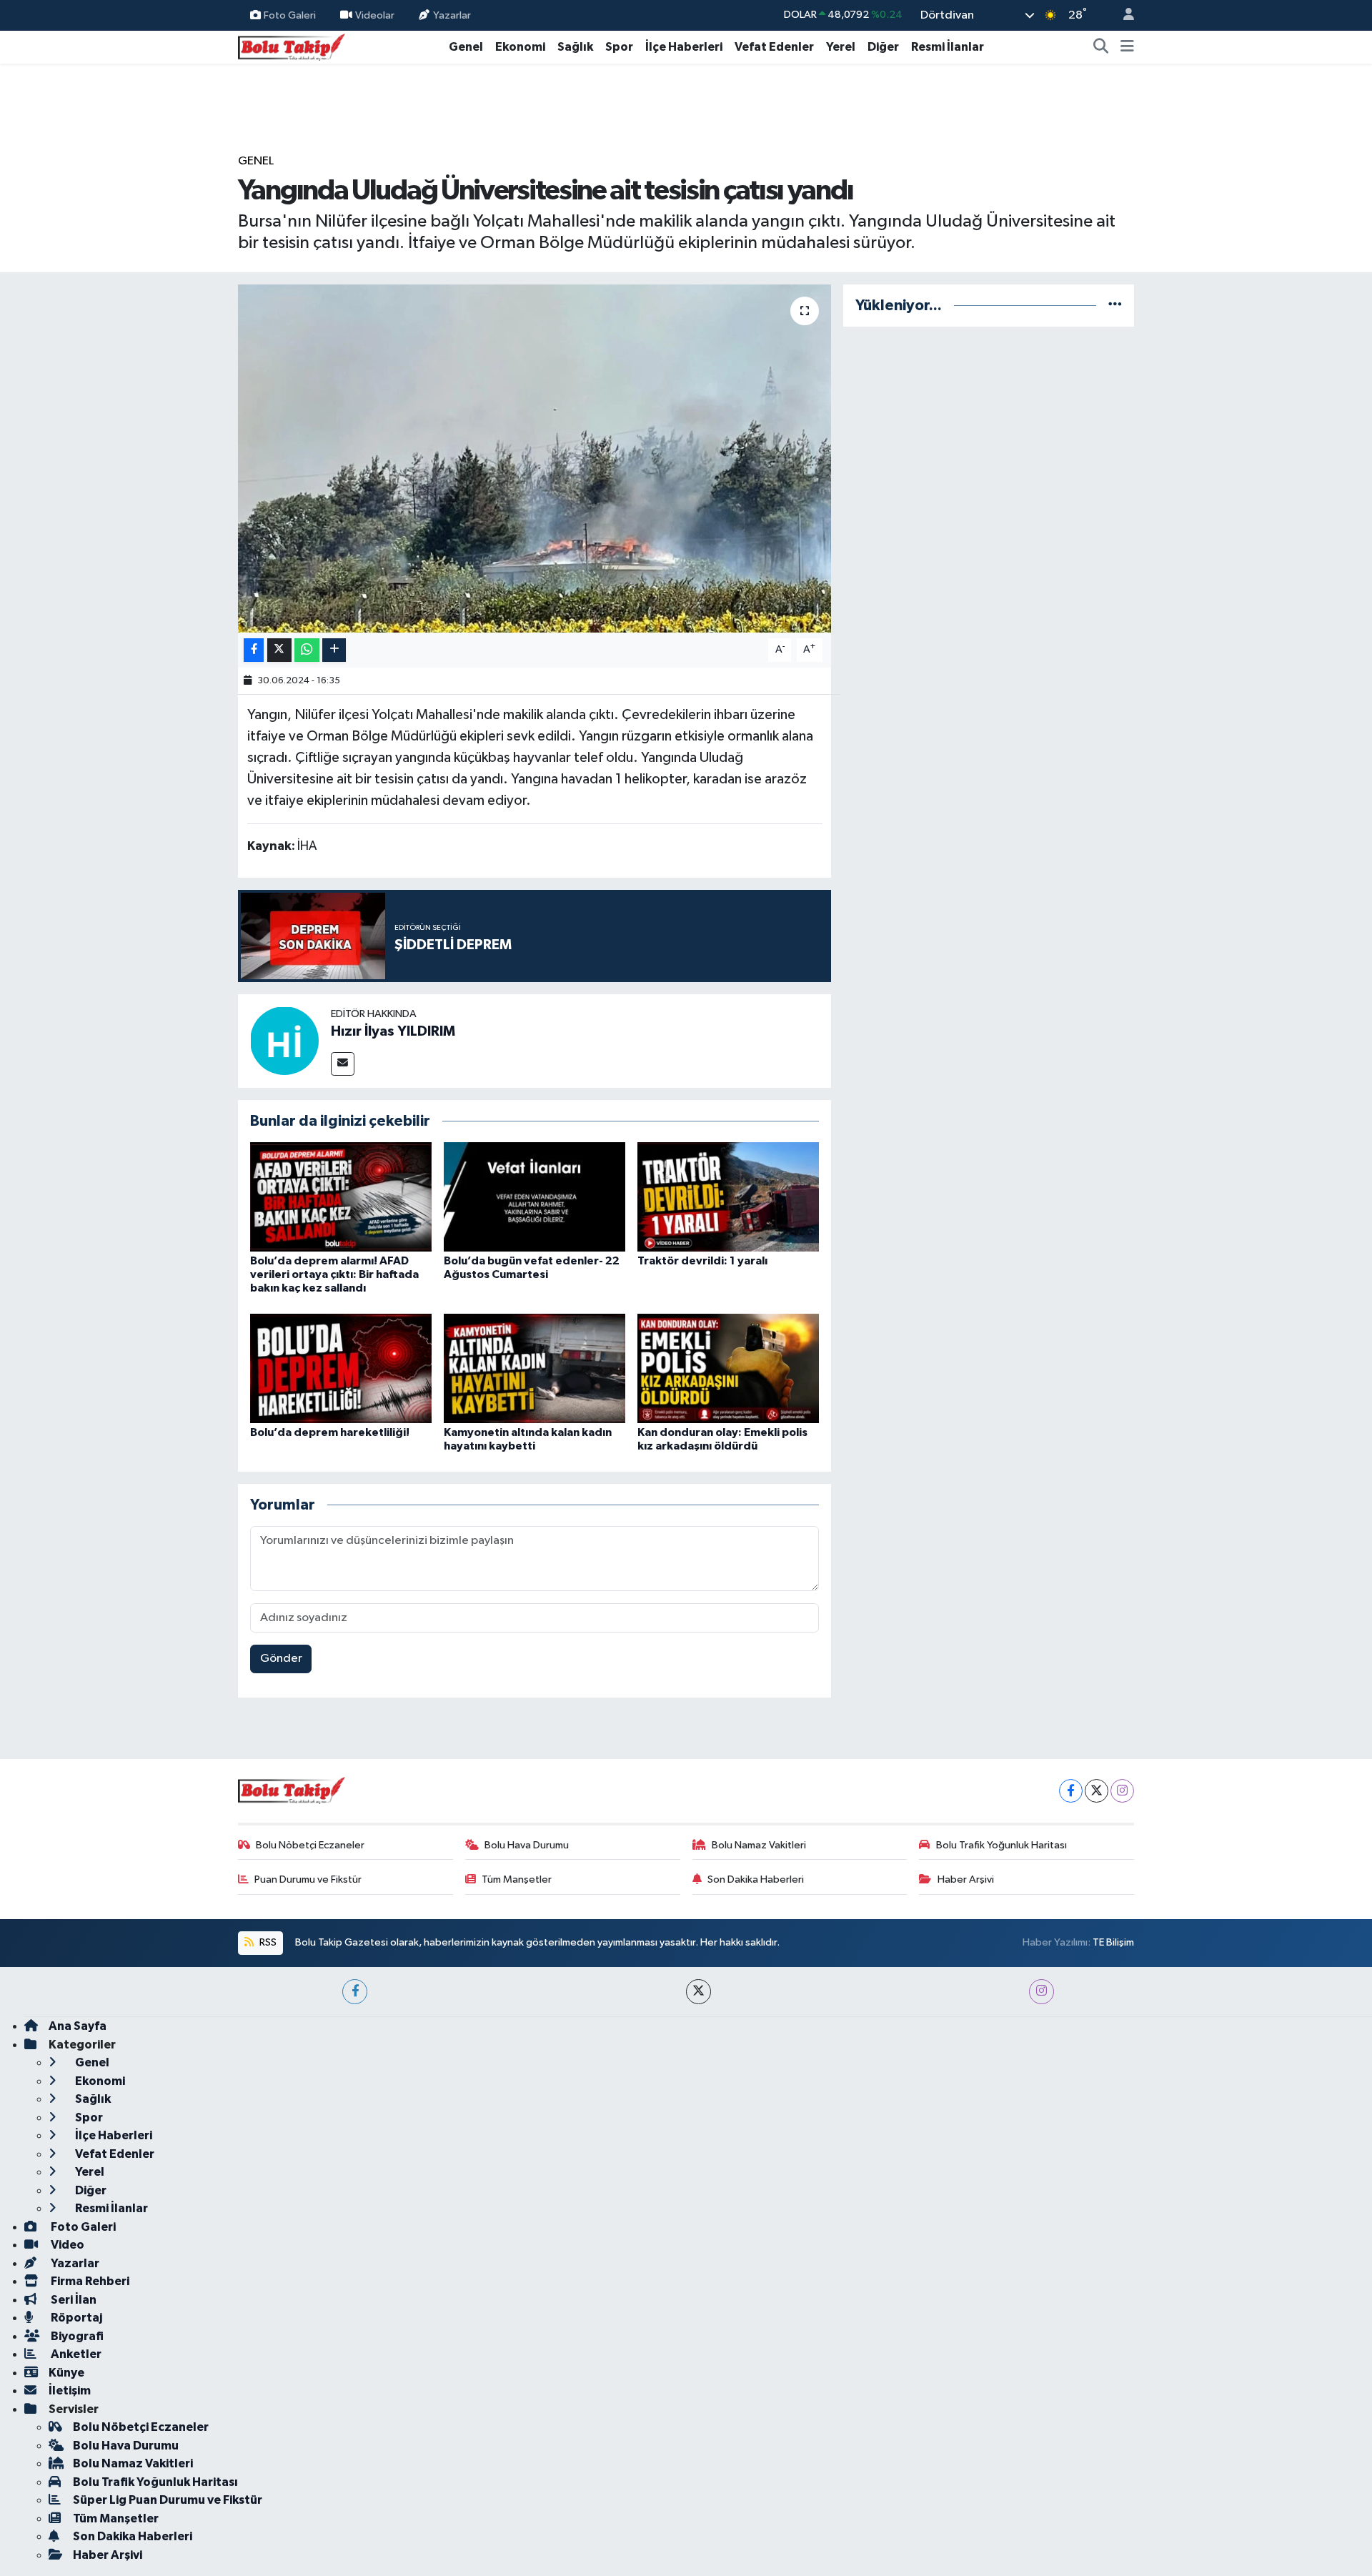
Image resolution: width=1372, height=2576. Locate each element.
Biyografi (76, 2336)
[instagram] (1042, 1992)
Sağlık (575, 47)
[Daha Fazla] (334, 650)
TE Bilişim (1113, 1942)
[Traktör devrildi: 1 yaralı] (728, 1197)
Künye (66, 2373)
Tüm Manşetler (517, 1879)
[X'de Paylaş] (279, 650)
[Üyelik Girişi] (1123, 15)
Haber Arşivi (966, 1879)
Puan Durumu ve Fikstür (308, 1879)
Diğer (883, 47)
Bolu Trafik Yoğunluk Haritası (1001, 1845)
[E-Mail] (343, 1064)
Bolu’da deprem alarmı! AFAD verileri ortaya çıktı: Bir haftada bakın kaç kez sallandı (334, 1274)
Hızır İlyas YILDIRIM (393, 1031)
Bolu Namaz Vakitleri (759, 1845)
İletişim (70, 2391)
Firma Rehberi (89, 2281)
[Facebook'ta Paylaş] (254, 650)
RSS (267, 1942)
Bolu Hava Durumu (527, 1845)
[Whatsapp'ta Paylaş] (307, 650)
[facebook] (355, 1992)
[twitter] (699, 1992)
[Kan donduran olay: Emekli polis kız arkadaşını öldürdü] (728, 1368)
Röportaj (75, 2318)
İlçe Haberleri (684, 47)
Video (66, 2245)
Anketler (75, 2354)
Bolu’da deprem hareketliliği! (330, 1432)
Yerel (841, 47)
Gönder (281, 1659)
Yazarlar (452, 15)
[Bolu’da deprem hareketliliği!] (341, 1368)
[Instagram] (1122, 1791)
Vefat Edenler (774, 47)
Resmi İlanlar (948, 47)
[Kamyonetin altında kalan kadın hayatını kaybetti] (535, 1368)
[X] (1097, 1791)
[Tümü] (1115, 306)
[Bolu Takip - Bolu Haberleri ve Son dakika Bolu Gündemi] (292, 46)
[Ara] (1101, 47)
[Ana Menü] (1127, 47)
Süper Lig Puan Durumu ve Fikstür (168, 2500)
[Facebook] (1071, 1791)
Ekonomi (520, 47)
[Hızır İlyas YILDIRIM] (284, 1040)
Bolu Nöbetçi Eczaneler (310, 1845)
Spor (619, 47)
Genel (466, 47)
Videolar (375, 15)
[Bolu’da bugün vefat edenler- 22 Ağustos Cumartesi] (535, 1197)
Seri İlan (73, 2300)
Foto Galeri (290, 15)
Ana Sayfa (78, 2026)
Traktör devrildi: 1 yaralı (702, 1261)
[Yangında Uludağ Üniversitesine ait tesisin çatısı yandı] (535, 459)
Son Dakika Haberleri (756, 1879)
